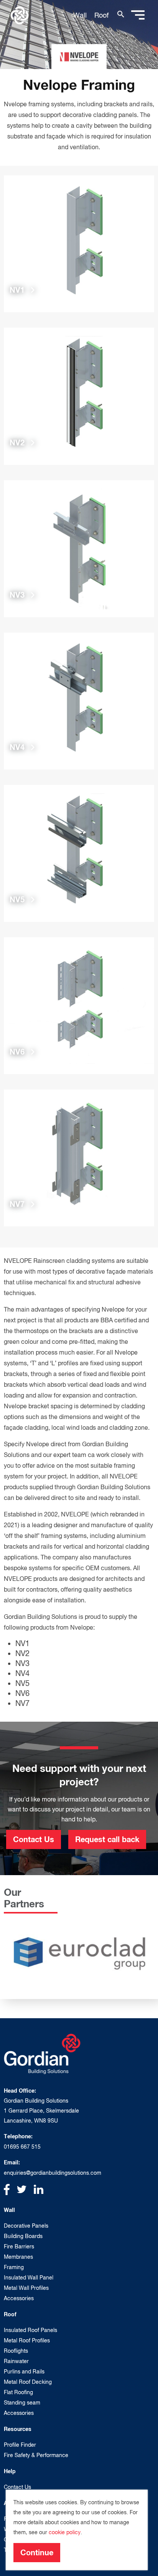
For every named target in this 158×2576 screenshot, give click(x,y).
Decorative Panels (26, 2226)
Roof (101, 15)
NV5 (22, 1683)
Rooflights (16, 2351)
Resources (18, 2429)
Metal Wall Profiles (26, 2288)
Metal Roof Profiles (27, 2340)
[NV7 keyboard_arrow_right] (79, 1157)
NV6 (22, 1693)
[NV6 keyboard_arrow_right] (79, 1005)
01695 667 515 (22, 2147)
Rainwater (16, 2361)
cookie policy (65, 2532)
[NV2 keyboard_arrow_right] (79, 396)
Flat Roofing (18, 2392)
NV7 (22, 1703)
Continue (37, 2552)
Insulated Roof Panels (30, 2330)
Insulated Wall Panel (29, 2278)
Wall (80, 15)
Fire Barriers (19, 2246)
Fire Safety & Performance (36, 2455)
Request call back (107, 1839)
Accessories (19, 2298)
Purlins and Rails (24, 2372)
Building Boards (23, 2236)
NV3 (22, 1663)
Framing (14, 2267)
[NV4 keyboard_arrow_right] (79, 700)
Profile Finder (20, 2445)
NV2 (22, 1653)
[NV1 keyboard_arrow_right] (79, 243)
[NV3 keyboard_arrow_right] (79, 548)
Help (10, 2471)
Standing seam (22, 2403)
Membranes (18, 2257)
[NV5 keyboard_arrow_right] (79, 853)
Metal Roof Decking (28, 2382)
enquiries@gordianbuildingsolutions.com (53, 2173)
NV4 (22, 1673)
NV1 (22, 1643)
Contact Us (34, 1839)
